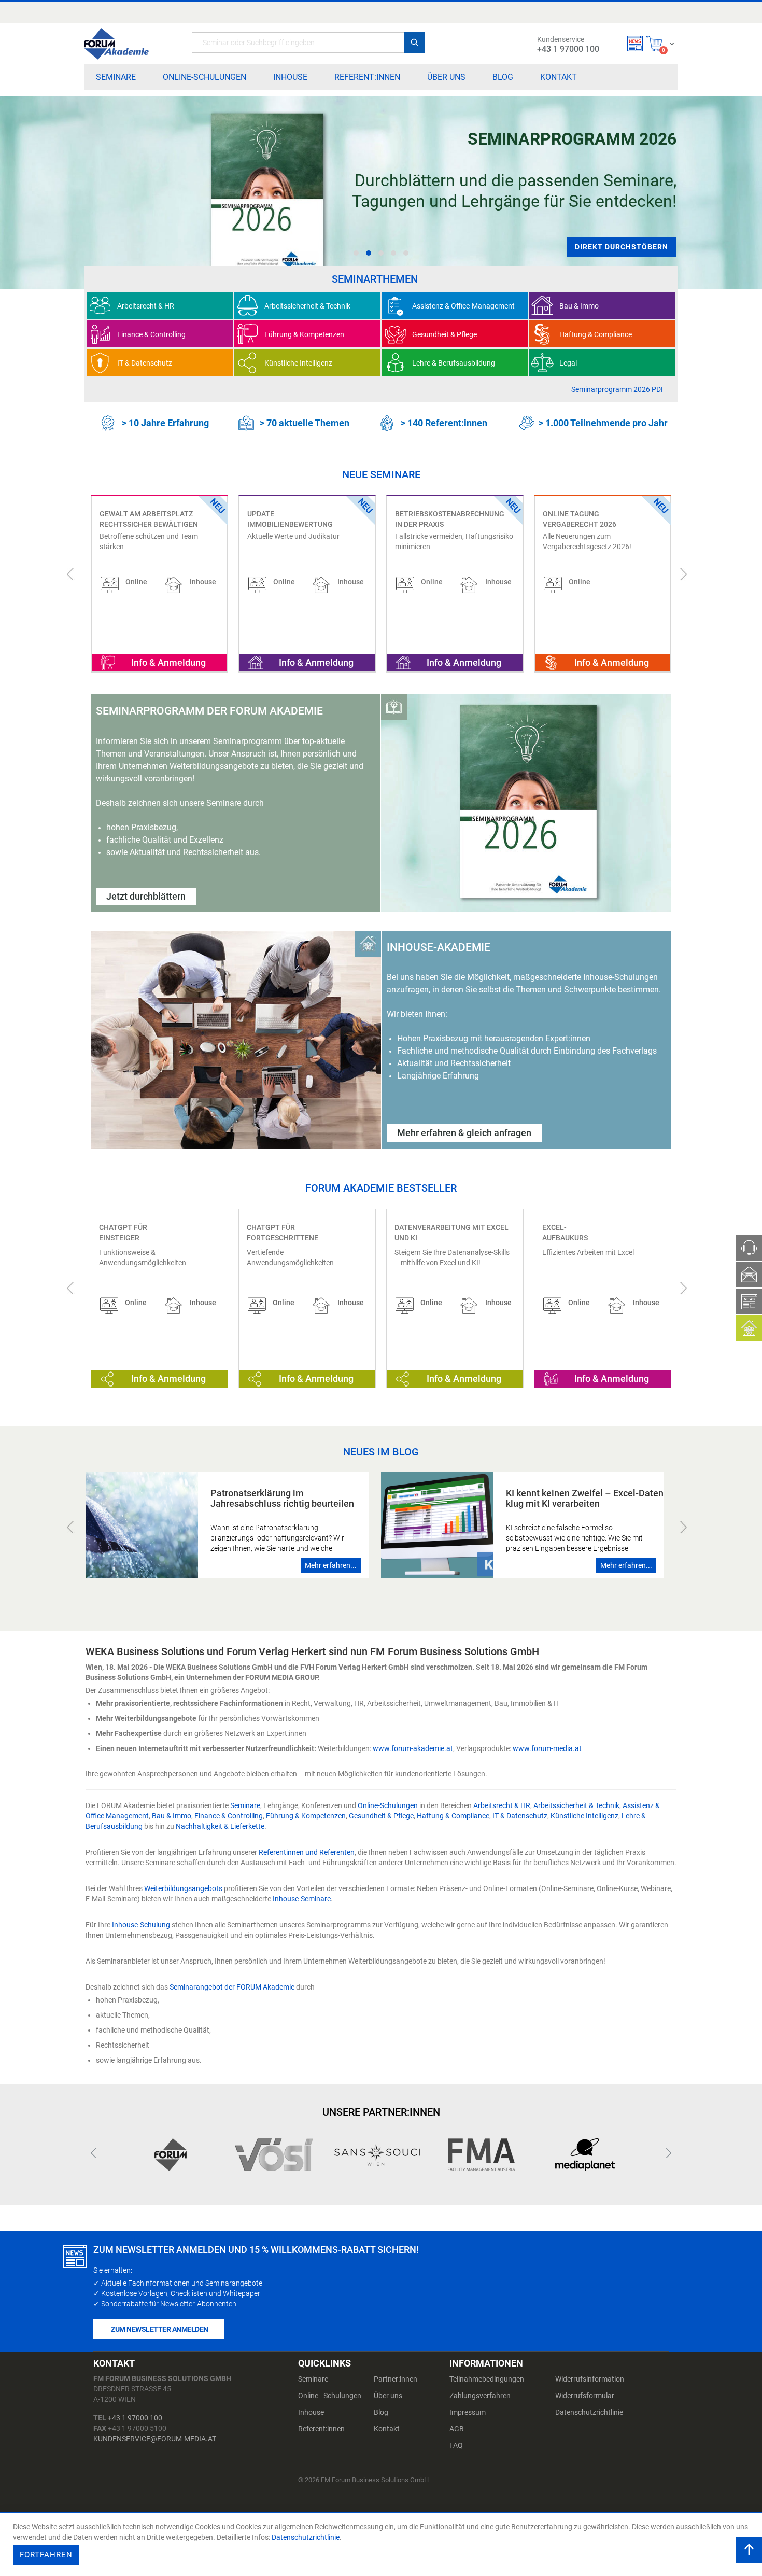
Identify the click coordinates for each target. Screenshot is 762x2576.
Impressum (468, 2412)
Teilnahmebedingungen (487, 2379)
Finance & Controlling (229, 1816)
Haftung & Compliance (453, 1816)
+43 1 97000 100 (135, 2418)
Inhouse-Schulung (141, 1925)
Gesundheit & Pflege (381, 1816)
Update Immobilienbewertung (142, 519)
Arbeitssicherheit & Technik (576, 1805)
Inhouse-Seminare (302, 1899)
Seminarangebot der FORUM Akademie (232, 1987)
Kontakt (387, 2429)
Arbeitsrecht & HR (502, 1805)
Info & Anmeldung (168, 662)
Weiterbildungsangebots (183, 1888)
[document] (382, 2544)
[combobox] (308, 43)
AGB (457, 2429)
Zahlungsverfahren (480, 2396)
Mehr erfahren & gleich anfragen (464, 1133)
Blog (381, 2412)
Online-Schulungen (388, 1805)
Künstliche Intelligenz (584, 1816)
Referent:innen (321, 2429)
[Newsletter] (635, 44)
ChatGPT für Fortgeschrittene (283, 1233)
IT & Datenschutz (520, 1816)
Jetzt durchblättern (146, 896)
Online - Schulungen (330, 2396)
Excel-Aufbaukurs (565, 1233)
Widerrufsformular (585, 2396)
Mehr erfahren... (331, 1565)
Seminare (245, 1805)
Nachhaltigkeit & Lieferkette (220, 1826)
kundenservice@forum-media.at (155, 2439)
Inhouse (311, 2412)
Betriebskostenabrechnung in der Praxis (302, 519)
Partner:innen (396, 2379)
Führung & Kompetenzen (306, 1816)
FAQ (456, 2445)
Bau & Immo (172, 1816)
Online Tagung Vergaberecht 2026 (432, 519)
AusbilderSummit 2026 (585, 514)
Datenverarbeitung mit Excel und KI (451, 1233)
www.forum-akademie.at (413, 1748)
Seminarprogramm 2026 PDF (618, 389)
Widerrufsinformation (590, 2379)
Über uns (388, 2396)
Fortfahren (46, 2555)
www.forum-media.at (547, 1748)
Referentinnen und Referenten (307, 1852)
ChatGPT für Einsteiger (123, 1233)
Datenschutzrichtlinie (589, 2412)
